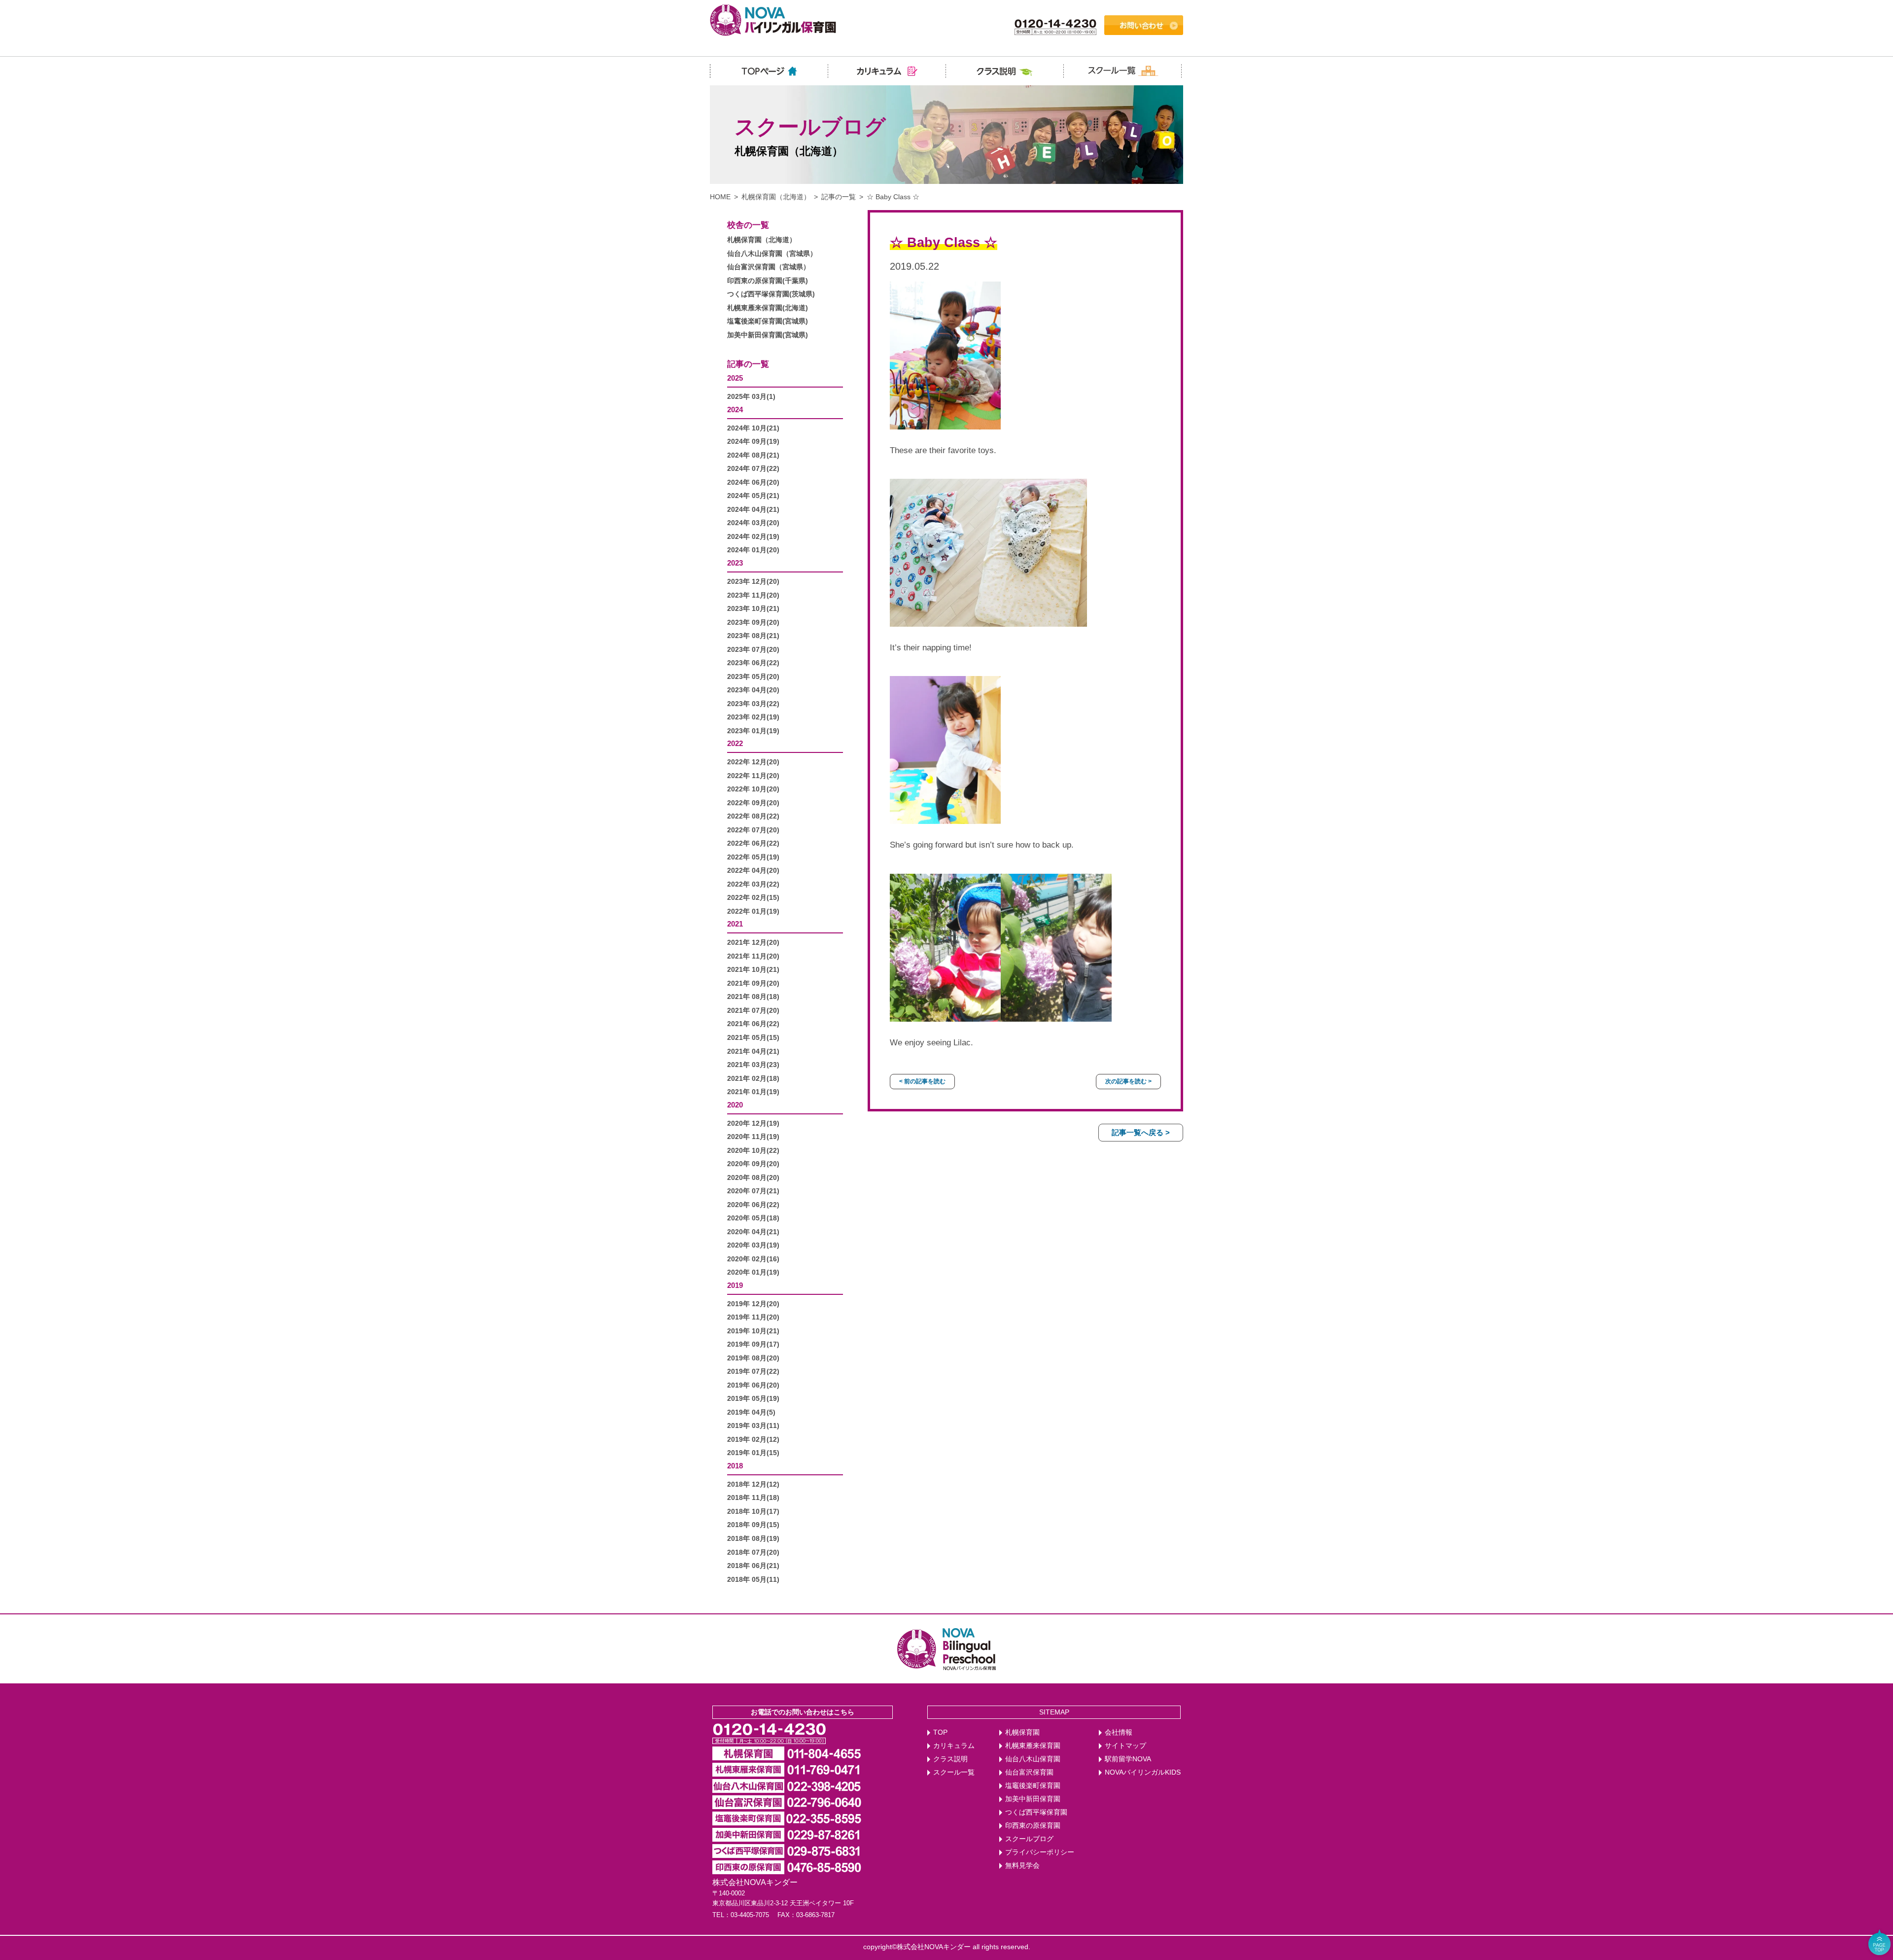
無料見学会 (1022, 1866)
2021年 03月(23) (753, 1065)
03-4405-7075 (750, 1915)
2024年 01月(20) (753, 550)
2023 (735, 563)
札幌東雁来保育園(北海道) (768, 308)
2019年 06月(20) (753, 1385)
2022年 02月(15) (753, 898)
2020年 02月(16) (753, 1259)
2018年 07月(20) (753, 1552)
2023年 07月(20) (753, 650)
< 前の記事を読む (922, 1081)
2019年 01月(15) (753, 1453)
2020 (735, 1105)
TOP (940, 1732)
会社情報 (1119, 1732)
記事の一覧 (839, 197)
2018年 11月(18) (753, 1498)
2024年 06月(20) (753, 482)
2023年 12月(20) (753, 582)
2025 (735, 378)
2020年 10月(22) (753, 1151)
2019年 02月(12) (753, 1440)
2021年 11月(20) (753, 956)
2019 (735, 1285)
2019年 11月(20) (753, 1317)
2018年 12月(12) (753, 1484)
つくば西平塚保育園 (1036, 1812)
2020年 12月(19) (753, 1123)
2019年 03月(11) (753, 1426)
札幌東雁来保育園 (1033, 1746)
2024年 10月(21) (753, 428)
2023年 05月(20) (753, 677)
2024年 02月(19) (753, 537)
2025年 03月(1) (751, 397)
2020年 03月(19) (753, 1245)
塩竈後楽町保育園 (1033, 1786)
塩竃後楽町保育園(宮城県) (768, 321)
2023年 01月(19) (753, 731)
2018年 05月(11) (753, 1580)
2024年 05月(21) (753, 496)
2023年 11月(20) (753, 595)
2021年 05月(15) (753, 1038)
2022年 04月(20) (753, 871)
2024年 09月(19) (753, 442)
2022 (735, 743)
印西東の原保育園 (1033, 1826)
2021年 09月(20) (753, 983)
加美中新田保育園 (1033, 1799)
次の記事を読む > (1128, 1081)
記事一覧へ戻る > (1141, 1132)
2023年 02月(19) (753, 717)
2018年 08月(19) (753, 1539)
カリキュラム (954, 1746)
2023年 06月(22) (753, 663)
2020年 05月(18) (753, 1218)
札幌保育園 (1022, 1732)
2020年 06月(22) (753, 1205)
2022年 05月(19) (753, 857)
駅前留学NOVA (1128, 1759)
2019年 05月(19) (753, 1399)
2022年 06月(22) (753, 843)
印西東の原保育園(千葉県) (768, 281)
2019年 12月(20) (753, 1304)
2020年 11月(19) (753, 1137)
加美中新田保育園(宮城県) (768, 335)
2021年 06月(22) (753, 1024)
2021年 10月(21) (753, 970)
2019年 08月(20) (753, 1358)
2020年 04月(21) (753, 1232)
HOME (720, 197)
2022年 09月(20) (753, 803)
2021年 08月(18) (753, 997)
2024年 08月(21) (753, 455)
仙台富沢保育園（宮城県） (769, 267)
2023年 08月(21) (753, 636)
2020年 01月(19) (753, 1272)
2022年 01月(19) (753, 911)
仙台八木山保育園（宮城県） (772, 254)
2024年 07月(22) (753, 469)
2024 (735, 410)
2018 (735, 1466)
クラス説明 (950, 1759)
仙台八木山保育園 (1033, 1759)
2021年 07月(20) (753, 1011)
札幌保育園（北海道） (776, 197)
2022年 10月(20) (753, 789)
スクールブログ (1029, 1839)
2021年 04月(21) (753, 1051)
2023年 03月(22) (753, 704)
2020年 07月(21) (753, 1191)
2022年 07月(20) (753, 830)
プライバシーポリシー (1040, 1852)
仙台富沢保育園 (1029, 1772)
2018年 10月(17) (753, 1512)
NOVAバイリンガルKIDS (1143, 1772)
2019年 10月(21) (753, 1331)
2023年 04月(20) (753, 690)
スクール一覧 (954, 1772)
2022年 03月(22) (753, 884)
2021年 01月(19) (753, 1092)
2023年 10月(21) (753, 609)
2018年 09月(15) (753, 1525)
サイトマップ (1125, 1746)
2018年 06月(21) (753, 1566)
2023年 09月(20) (753, 623)
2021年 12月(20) (753, 943)
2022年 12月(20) (753, 762)
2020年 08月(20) (753, 1178)
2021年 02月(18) (753, 1079)
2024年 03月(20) (753, 523)
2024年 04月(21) (753, 510)
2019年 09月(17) (753, 1344)
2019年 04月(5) (751, 1412)
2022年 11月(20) (753, 776)
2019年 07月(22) (753, 1372)
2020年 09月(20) (753, 1164)
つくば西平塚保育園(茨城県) (771, 294)
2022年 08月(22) (753, 816)
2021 (735, 924)
